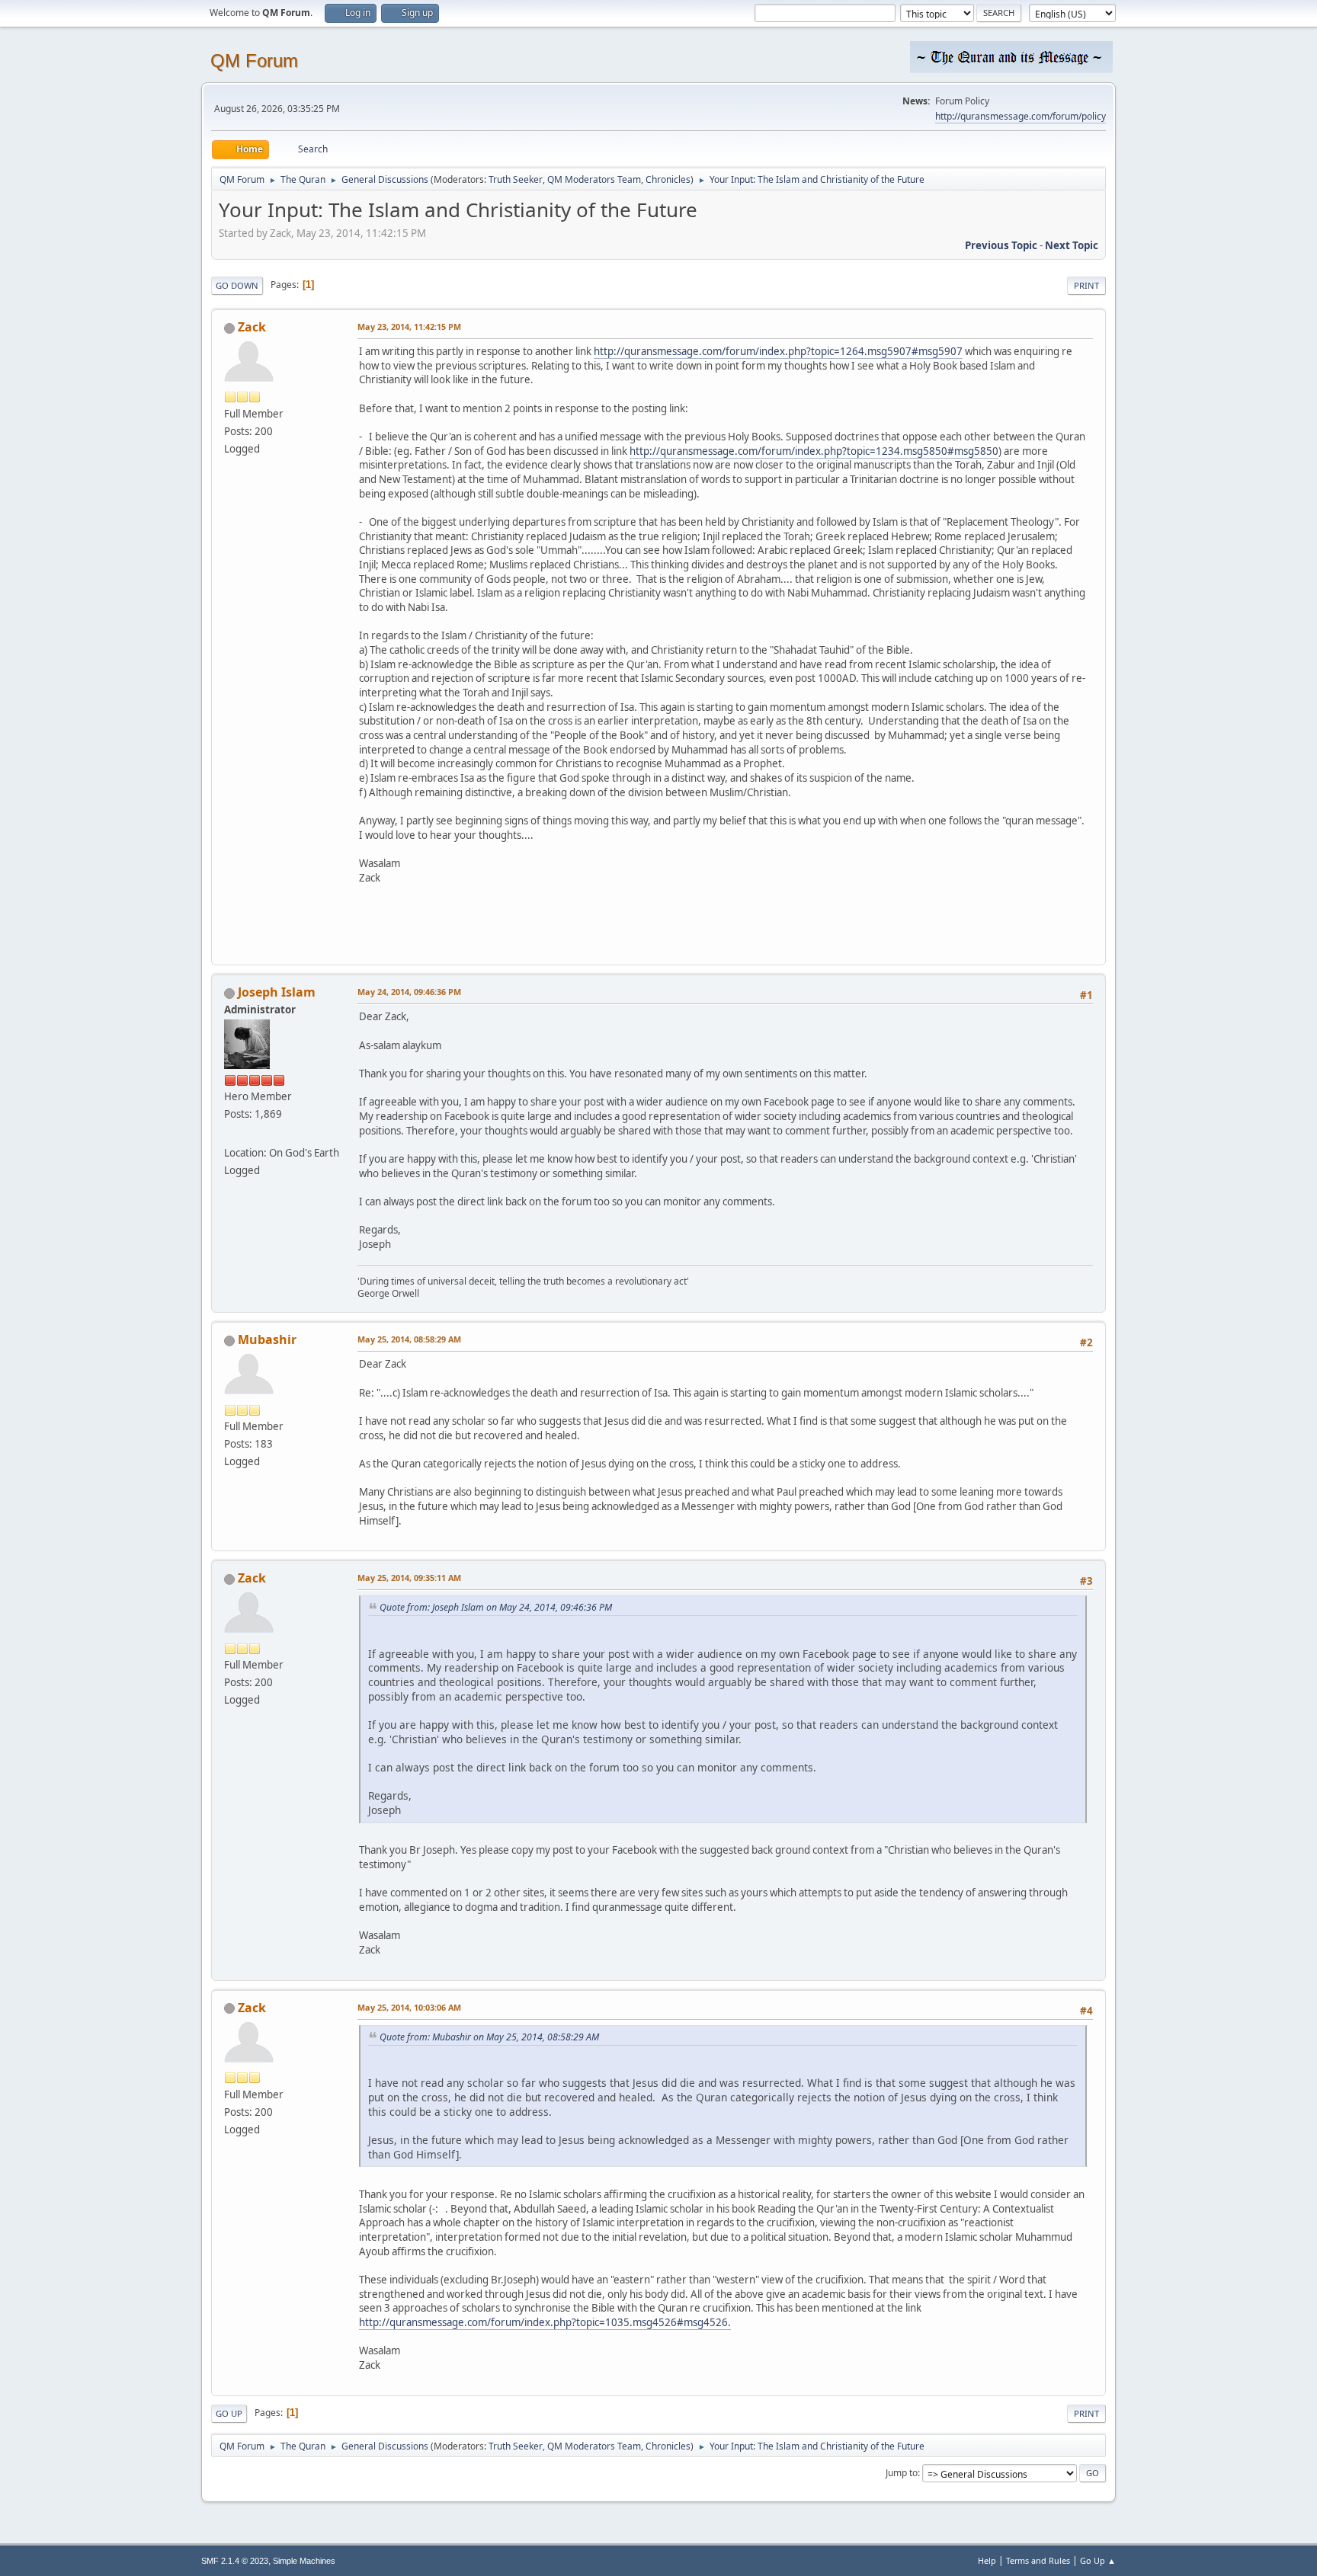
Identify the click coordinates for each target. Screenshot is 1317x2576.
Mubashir (267, 1339)
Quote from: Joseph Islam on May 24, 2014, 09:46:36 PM (496, 1607)
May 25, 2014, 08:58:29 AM (409, 1339)
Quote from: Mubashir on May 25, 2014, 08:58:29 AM (489, 2037)
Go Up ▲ (1098, 2560)
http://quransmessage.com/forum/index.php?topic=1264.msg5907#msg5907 (778, 351)
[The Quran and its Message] (230, 1134)
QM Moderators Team (594, 179)
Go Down (237, 285)
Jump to (902, 2473)
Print (1086, 285)
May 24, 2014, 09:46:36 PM (409, 992)
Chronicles (668, 179)
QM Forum (254, 61)
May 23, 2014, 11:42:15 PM (409, 326)
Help (987, 2560)
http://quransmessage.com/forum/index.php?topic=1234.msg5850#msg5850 (814, 451)
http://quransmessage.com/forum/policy (1021, 116)
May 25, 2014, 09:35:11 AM (409, 1578)
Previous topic (1001, 245)
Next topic (1072, 245)
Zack (252, 327)
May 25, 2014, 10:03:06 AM (409, 2007)
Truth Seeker (516, 179)
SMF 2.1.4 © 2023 (235, 2561)
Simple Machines (304, 2561)
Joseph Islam (277, 992)
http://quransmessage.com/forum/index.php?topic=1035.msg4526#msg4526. (545, 2322)
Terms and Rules (1038, 2560)
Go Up (229, 2413)
